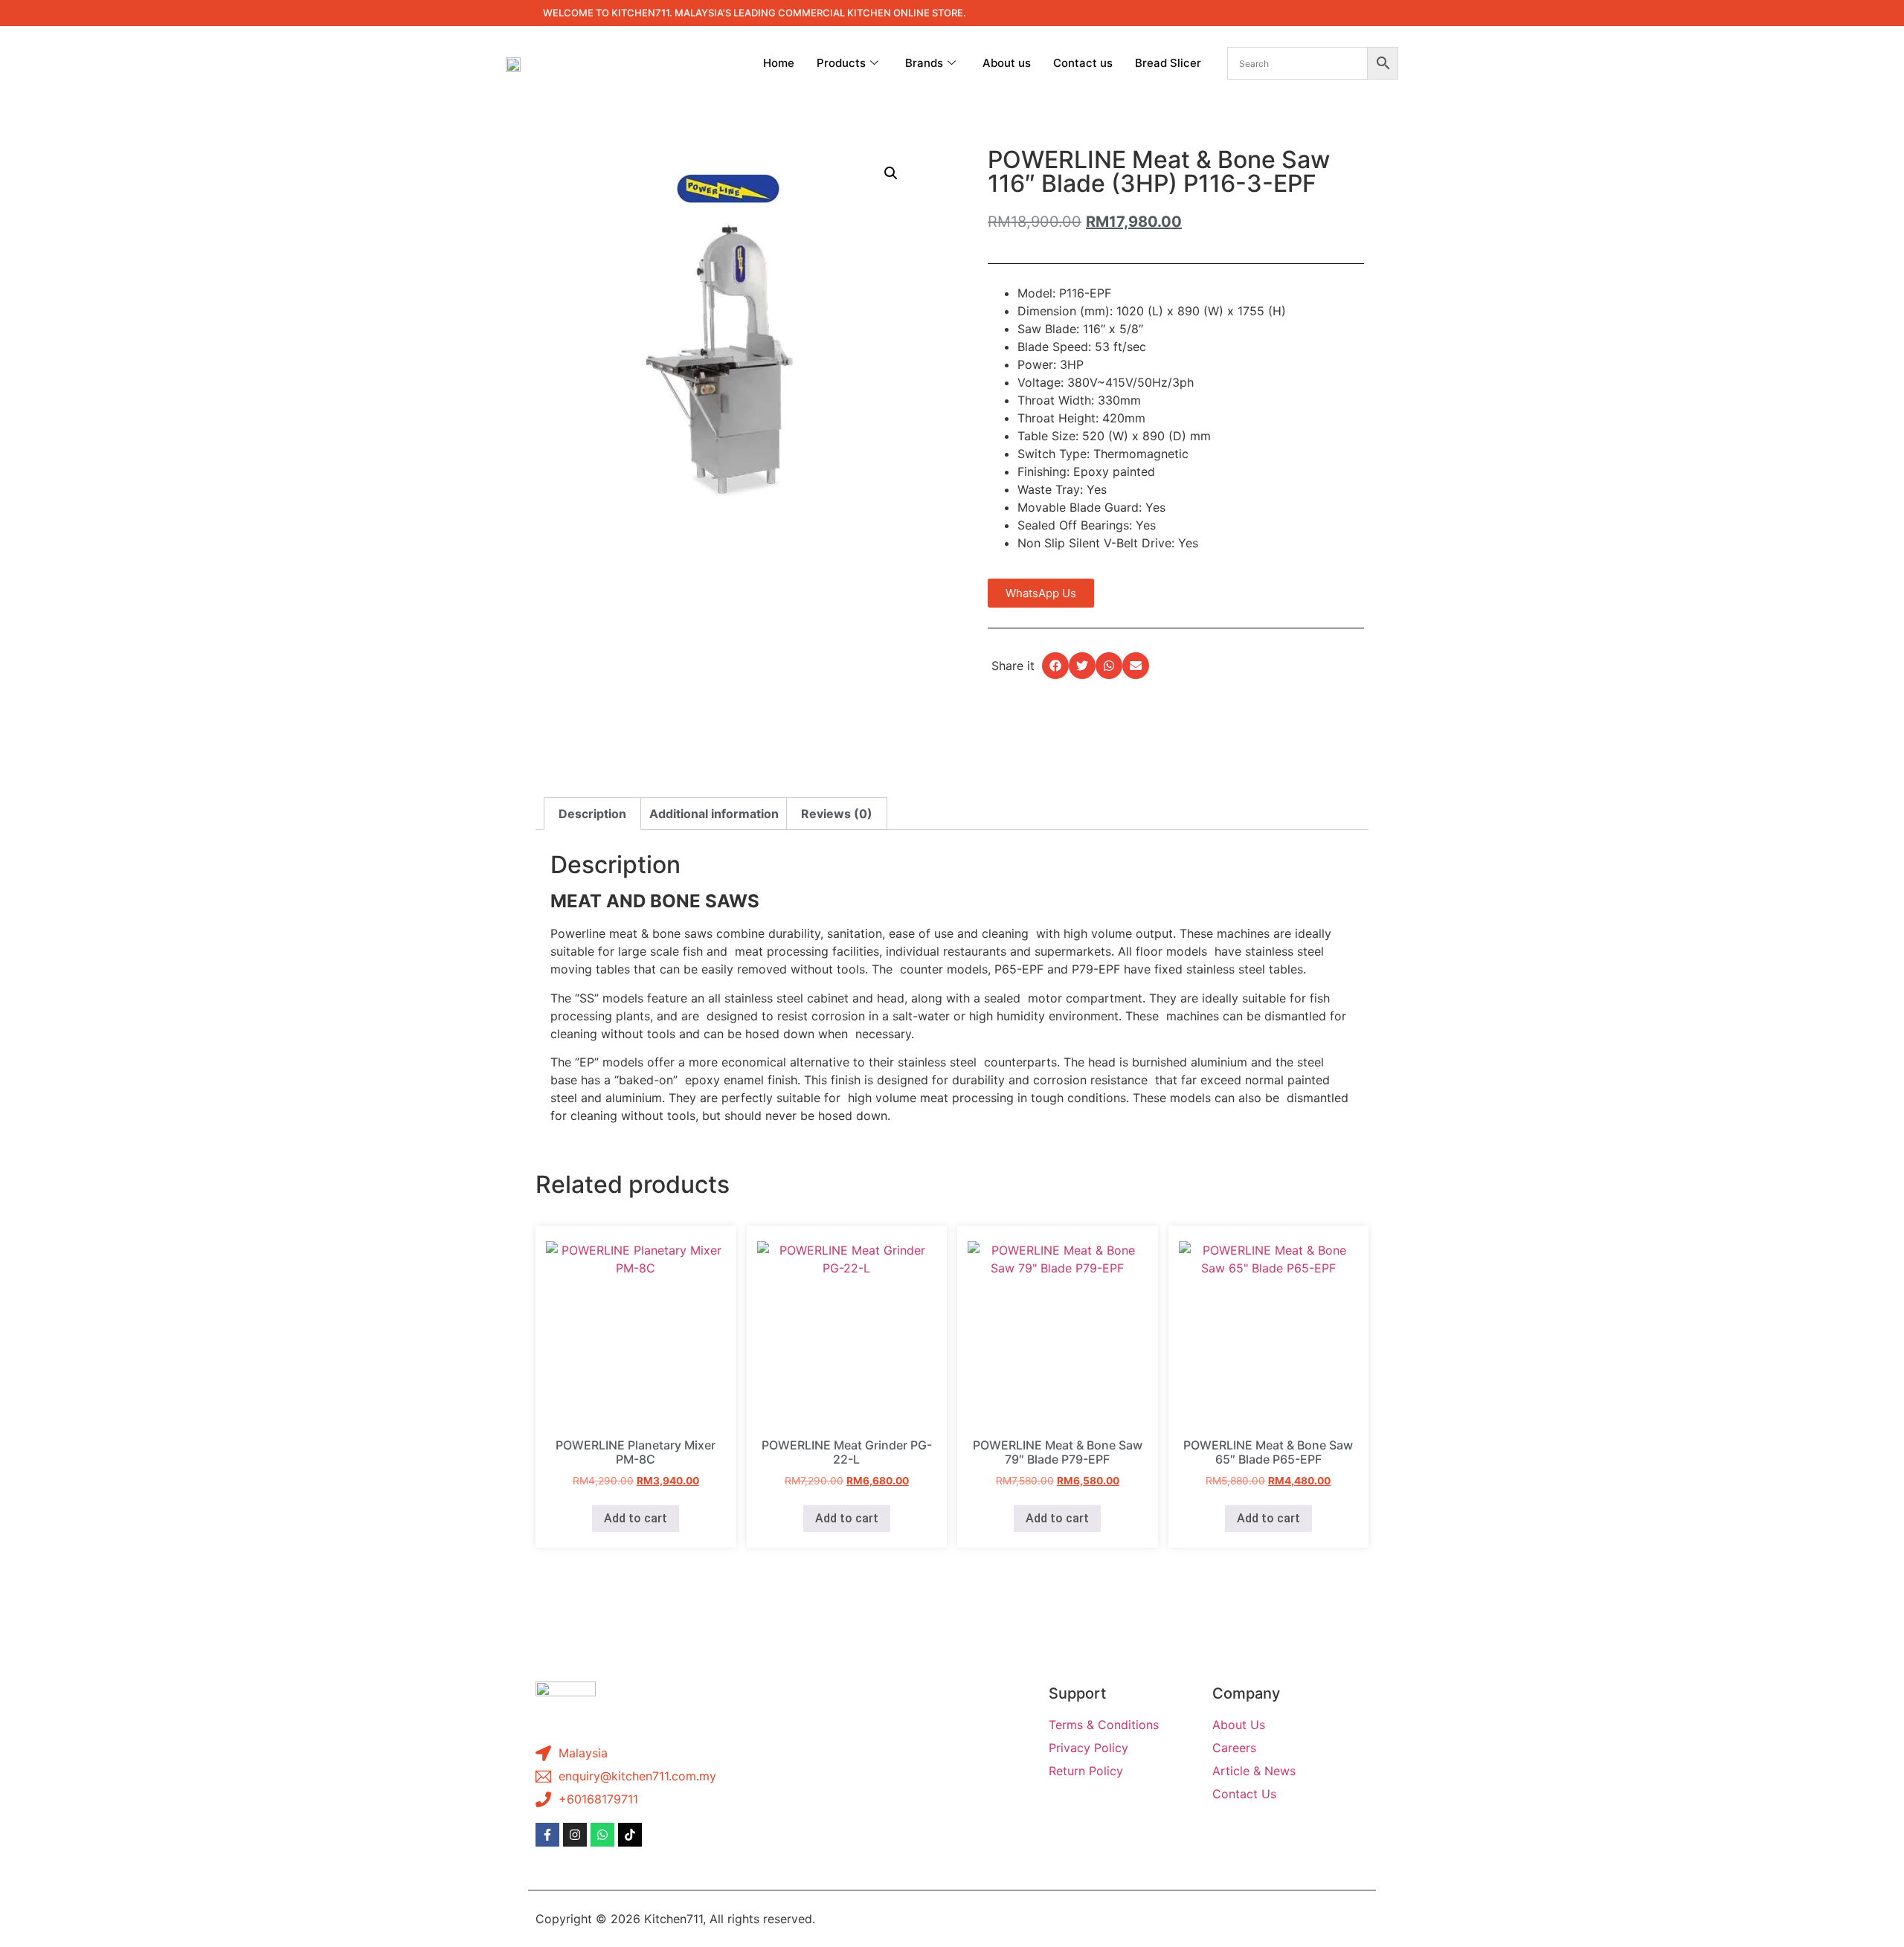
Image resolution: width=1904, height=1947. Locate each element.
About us (1007, 63)
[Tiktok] (630, 1835)
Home (779, 63)
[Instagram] (575, 1835)
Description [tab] (592, 814)
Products (841, 63)
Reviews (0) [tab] (837, 814)
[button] (891, 173)
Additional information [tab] (714, 814)
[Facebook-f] (547, 1835)
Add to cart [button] (636, 1518)
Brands (924, 63)
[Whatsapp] (602, 1835)
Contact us (1083, 63)
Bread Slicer (1168, 63)
